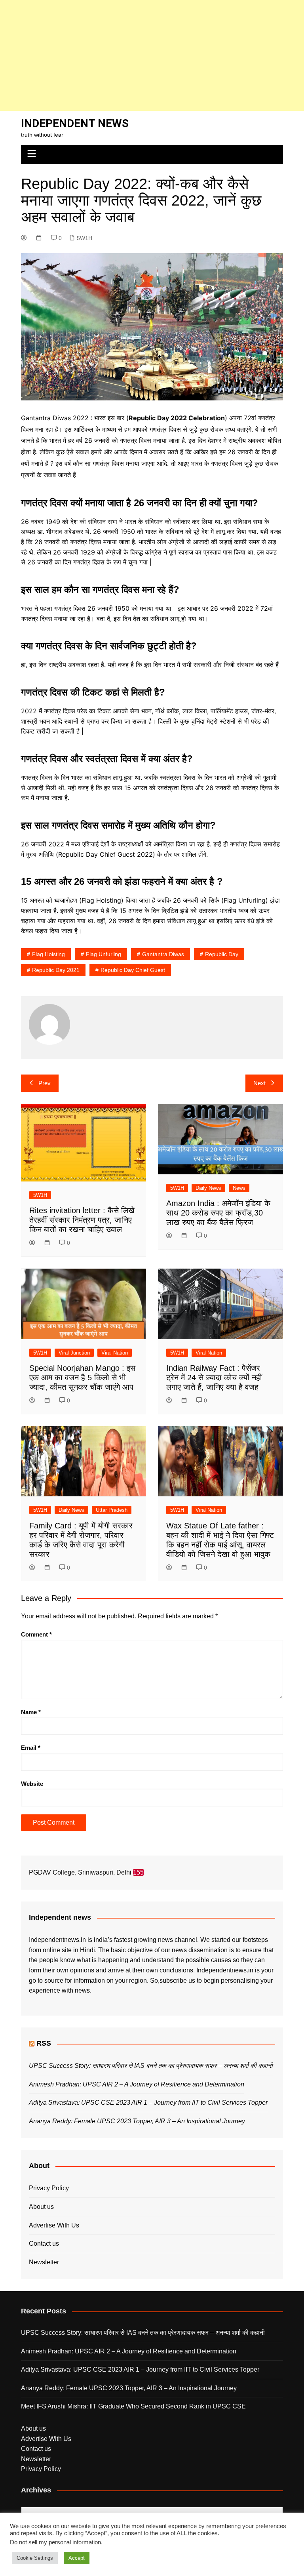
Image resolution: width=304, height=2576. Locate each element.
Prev (45, 1083)
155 (138, 1872)
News (239, 1188)
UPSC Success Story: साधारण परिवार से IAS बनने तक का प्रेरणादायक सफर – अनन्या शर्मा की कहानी (151, 2066)
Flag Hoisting (48, 954)
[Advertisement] (152, 55)
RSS (44, 2043)
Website (32, 1784)
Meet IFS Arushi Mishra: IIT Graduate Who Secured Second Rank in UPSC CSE (133, 2406)
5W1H (85, 238)
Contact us (44, 2244)
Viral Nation (115, 1353)
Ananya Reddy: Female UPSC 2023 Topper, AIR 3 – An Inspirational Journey (137, 2121)
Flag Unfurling (104, 954)
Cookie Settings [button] (35, 2558)
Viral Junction (74, 1353)
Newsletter (44, 2262)
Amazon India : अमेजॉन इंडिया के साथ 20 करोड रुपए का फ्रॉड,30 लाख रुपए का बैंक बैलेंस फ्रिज (218, 1213)
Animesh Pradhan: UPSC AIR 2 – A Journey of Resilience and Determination (137, 2084)
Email (31, 1748)
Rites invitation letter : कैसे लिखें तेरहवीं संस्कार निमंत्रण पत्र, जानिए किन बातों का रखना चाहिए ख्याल (82, 1220)
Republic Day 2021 (56, 970)
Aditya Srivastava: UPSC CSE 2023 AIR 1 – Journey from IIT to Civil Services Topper (148, 2103)
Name (31, 1712)
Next (259, 1083)
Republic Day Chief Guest (133, 970)
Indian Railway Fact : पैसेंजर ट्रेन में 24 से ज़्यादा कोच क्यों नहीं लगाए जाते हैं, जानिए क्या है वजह (214, 1378)
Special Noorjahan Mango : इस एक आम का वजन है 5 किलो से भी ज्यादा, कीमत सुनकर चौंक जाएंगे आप (82, 1378)
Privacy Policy (49, 2188)
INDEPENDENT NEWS (75, 123)
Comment (36, 1634)
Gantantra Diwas (163, 954)
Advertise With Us (54, 2225)
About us (41, 2207)
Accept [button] (77, 2558)
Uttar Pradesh (112, 1510)
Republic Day (222, 954)
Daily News (208, 1188)
